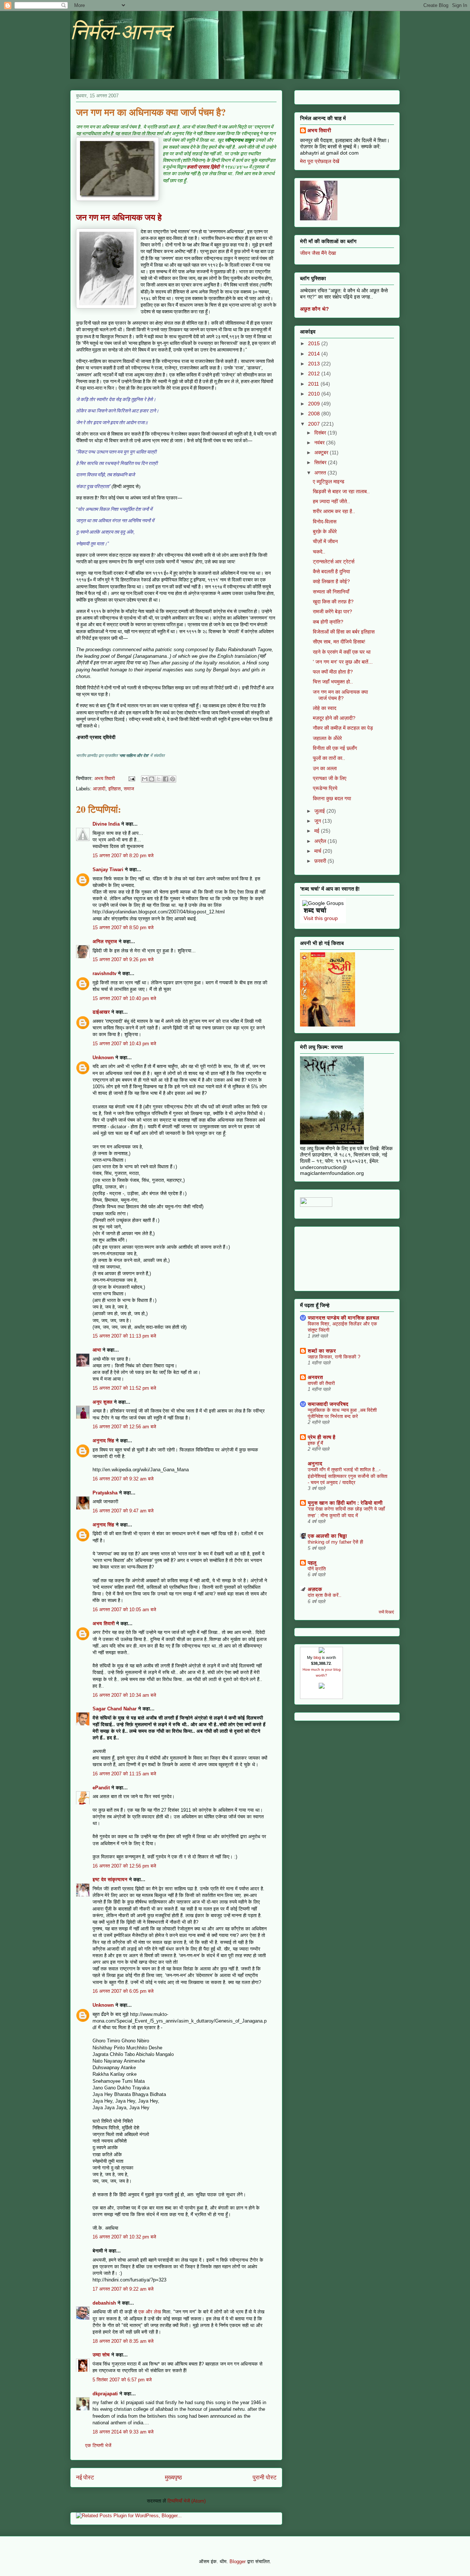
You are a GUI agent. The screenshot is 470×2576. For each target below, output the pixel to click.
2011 (314, 384)
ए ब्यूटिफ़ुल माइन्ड (329, 481)
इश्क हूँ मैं (315, 1443)
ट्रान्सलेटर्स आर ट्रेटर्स (334, 562)
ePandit (101, 1788)
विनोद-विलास (325, 522)
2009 (315, 404)
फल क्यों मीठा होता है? (333, 672)
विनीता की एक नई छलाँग (335, 748)
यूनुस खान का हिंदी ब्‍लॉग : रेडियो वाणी (345, 1503)
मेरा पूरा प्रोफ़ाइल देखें (320, 161)
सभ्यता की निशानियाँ (331, 592)
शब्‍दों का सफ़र (322, 1351)
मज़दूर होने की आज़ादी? (334, 718)
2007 (315, 424)
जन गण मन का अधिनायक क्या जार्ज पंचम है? (340, 695)
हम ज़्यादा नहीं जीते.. (331, 501)
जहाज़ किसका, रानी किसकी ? (334, 1357)
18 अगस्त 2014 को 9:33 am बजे (123, 2432)
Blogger (238, 2561)
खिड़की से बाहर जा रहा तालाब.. (341, 491)
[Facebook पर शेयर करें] (166, 779)
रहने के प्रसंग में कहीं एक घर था (342, 652)
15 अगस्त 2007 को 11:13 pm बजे (124, 1336)
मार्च (319, 851)
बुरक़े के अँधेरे (325, 531)
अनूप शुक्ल (102, 1402)
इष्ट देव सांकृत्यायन (110, 1879)
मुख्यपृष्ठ (173, 2477)
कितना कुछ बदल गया (332, 798)
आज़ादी (99, 789)
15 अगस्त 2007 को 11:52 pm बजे (124, 1388)
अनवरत (315, 1377)
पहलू (312, 1563)
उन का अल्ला (325, 768)
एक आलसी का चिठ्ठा (327, 1536)
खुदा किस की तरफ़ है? (333, 602)
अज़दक (315, 1589)
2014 (315, 354)
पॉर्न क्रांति (317, 1569)
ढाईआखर (101, 1012)
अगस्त (321, 473)
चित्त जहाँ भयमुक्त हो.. (333, 682)
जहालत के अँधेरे (327, 738)
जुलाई (320, 811)
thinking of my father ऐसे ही (335, 1542)
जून (318, 821)
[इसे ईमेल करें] (145, 779)
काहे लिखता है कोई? (331, 581)
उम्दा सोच (101, 2355)
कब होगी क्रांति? (328, 622)
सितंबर (321, 462)
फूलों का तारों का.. (329, 758)
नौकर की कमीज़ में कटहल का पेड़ (343, 728)
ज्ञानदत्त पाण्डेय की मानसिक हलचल (344, 1318)
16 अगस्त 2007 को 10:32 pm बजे (124, 2237)
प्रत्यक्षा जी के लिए (330, 778)
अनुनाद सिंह (103, 1441)
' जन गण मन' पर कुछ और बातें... (343, 662)
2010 (315, 394)
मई (318, 831)
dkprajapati (105, 2394)
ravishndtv (104, 973)
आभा (97, 1350)
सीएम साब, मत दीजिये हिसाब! (339, 642)
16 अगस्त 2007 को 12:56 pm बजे (124, 1866)
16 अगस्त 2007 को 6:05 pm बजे (123, 1991)
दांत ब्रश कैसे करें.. (325, 1595)
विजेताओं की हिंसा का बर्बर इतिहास (344, 632)
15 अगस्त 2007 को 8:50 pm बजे (123, 928)
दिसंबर (321, 433)
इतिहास (115, 789)
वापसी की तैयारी (321, 1383)
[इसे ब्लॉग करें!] (152, 779)
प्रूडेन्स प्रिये (325, 788)
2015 (315, 343)
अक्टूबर (322, 452)
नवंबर (320, 443)
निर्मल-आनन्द (120, 32)
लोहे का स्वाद (325, 708)
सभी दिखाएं (386, 1612)
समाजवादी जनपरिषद (328, 1404)
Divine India (106, 824)
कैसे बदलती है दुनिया (331, 571)
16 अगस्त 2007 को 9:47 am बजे (123, 1511)
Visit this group (321, 918)
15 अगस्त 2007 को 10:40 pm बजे (124, 998)
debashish (104, 2303)
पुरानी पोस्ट (265, 2477)
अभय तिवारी (104, 1623)
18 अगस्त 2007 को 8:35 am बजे (123, 2341)
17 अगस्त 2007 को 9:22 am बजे (123, 2289)
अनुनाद (315, 1464)
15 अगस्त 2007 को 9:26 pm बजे (123, 959)
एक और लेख (150, 2312)
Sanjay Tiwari (108, 870)
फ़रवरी (321, 861)
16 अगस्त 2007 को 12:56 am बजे (124, 1427)
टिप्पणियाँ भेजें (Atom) (187, 2501)
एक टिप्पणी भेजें (98, 2445)
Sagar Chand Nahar (115, 1709)
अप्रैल (321, 841)
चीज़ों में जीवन (325, 541)
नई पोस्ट (85, 2477)
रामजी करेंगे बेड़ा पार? (332, 611)
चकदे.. (319, 552)
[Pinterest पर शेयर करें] (173, 779)
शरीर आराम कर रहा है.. (334, 511)
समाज (129, 789)
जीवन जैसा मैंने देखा (318, 253)
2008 (315, 414)
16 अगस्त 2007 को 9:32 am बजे (123, 1479)
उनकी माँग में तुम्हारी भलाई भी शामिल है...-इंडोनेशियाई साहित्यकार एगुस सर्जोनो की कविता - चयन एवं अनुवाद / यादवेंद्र (348, 1476)
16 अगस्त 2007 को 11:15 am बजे (124, 1774)
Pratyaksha (105, 1493)
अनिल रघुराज (105, 941)
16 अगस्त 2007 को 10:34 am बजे (124, 1695)
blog (317, 1657)
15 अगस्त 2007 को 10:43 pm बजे (124, 1044)
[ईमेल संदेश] (131, 778)
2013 (315, 364)
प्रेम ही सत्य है (321, 1437)
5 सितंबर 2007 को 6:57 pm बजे (122, 2380)
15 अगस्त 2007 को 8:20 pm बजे (123, 856)
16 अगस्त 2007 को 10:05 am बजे (124, 1610)
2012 (315, 374)
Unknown (103, 1058)
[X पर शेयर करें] (159, 779)
